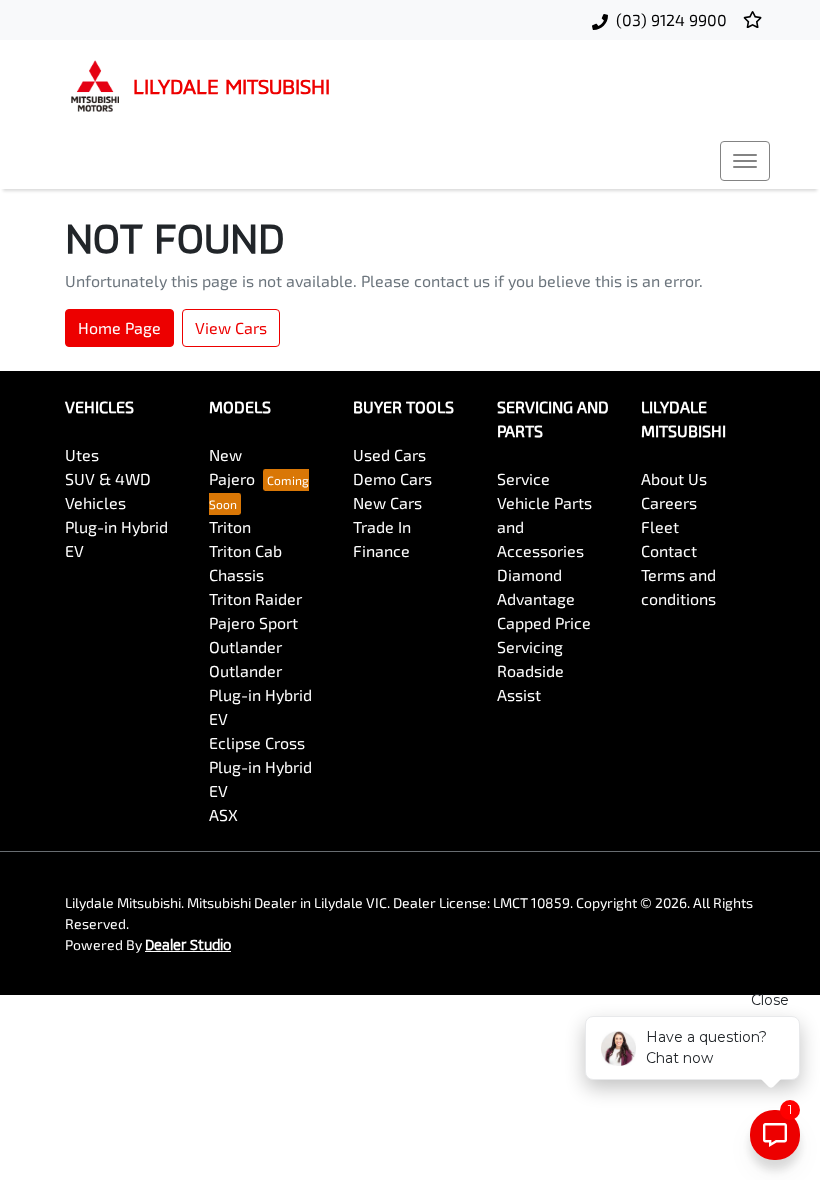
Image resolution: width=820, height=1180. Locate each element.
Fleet (660, 526)
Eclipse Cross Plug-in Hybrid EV (260, 766)
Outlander (245, 646)
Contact (669, 550)
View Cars (231, 327)
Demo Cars (392, 478)
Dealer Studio (188, 944)
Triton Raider (255, 598)
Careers (669, 502)
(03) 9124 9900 (671, 19)
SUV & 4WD (108, 478)
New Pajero (232, 466)
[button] (745, 161)
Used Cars (389, 454)
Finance (381, 550)
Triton (230, 526)
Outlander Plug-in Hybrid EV (260, 694)
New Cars (387, 502)
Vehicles (95, 502)
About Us (674, 478)
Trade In (382, 526)
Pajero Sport (253, 622)
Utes (82, 454)
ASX (223, 814)
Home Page (119, 327)
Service (523, 478)
